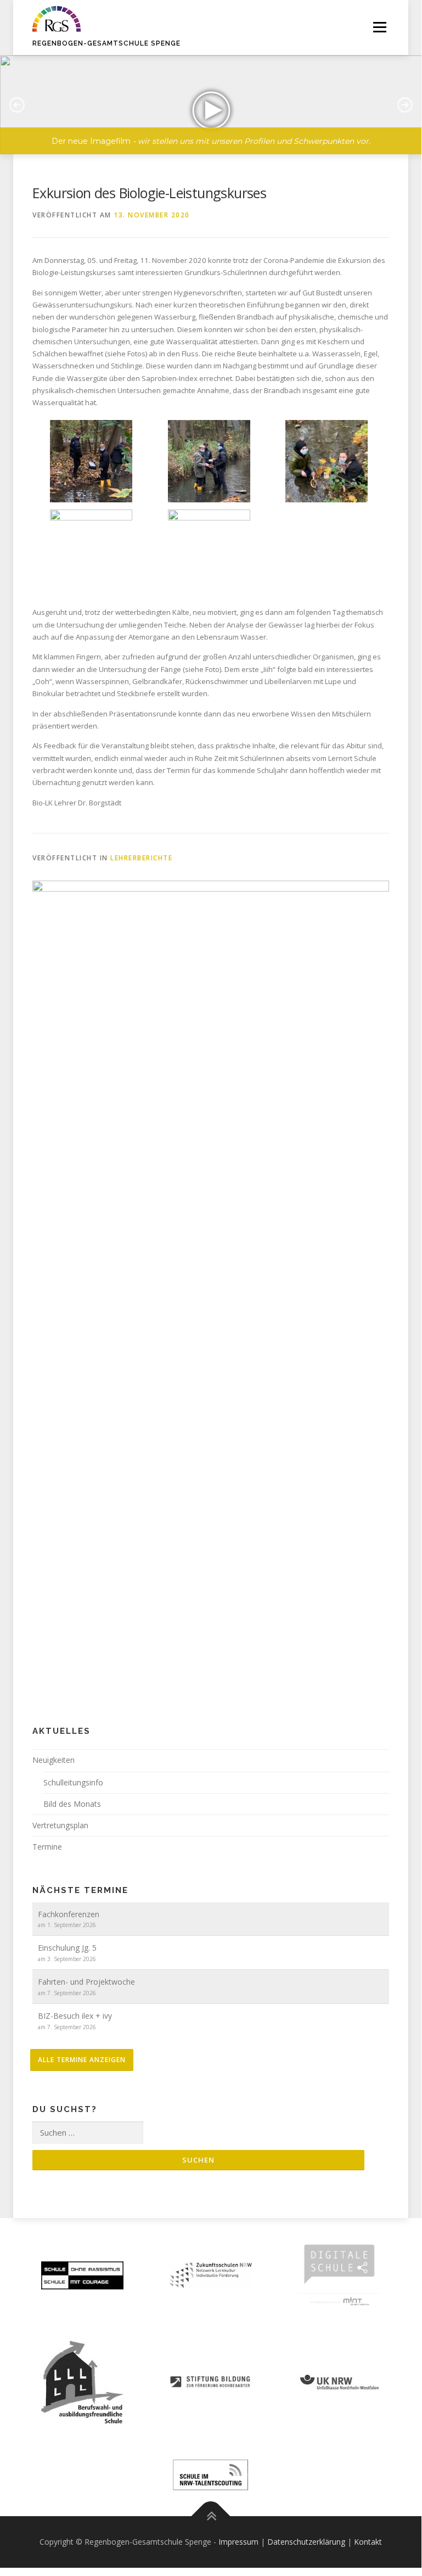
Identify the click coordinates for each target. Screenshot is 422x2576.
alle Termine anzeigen (82, 2060)
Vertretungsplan (60, 1825)
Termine (47, 1847)
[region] (211, 97)
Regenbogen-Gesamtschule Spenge (106, 43)
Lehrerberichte (141, 858)
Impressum (238, 2542)
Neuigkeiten (54, 1760)
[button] (211, 105)
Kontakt (368, 2542)
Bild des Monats (72, 1804)
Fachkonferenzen (69, 1914)
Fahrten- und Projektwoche (86, 1982)
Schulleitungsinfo (73, 1782)
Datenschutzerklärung (306, 2542)
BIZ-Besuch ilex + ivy (75, 2016)
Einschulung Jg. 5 (67, 1948)
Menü (379, 27)
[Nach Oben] (211, 2516)
